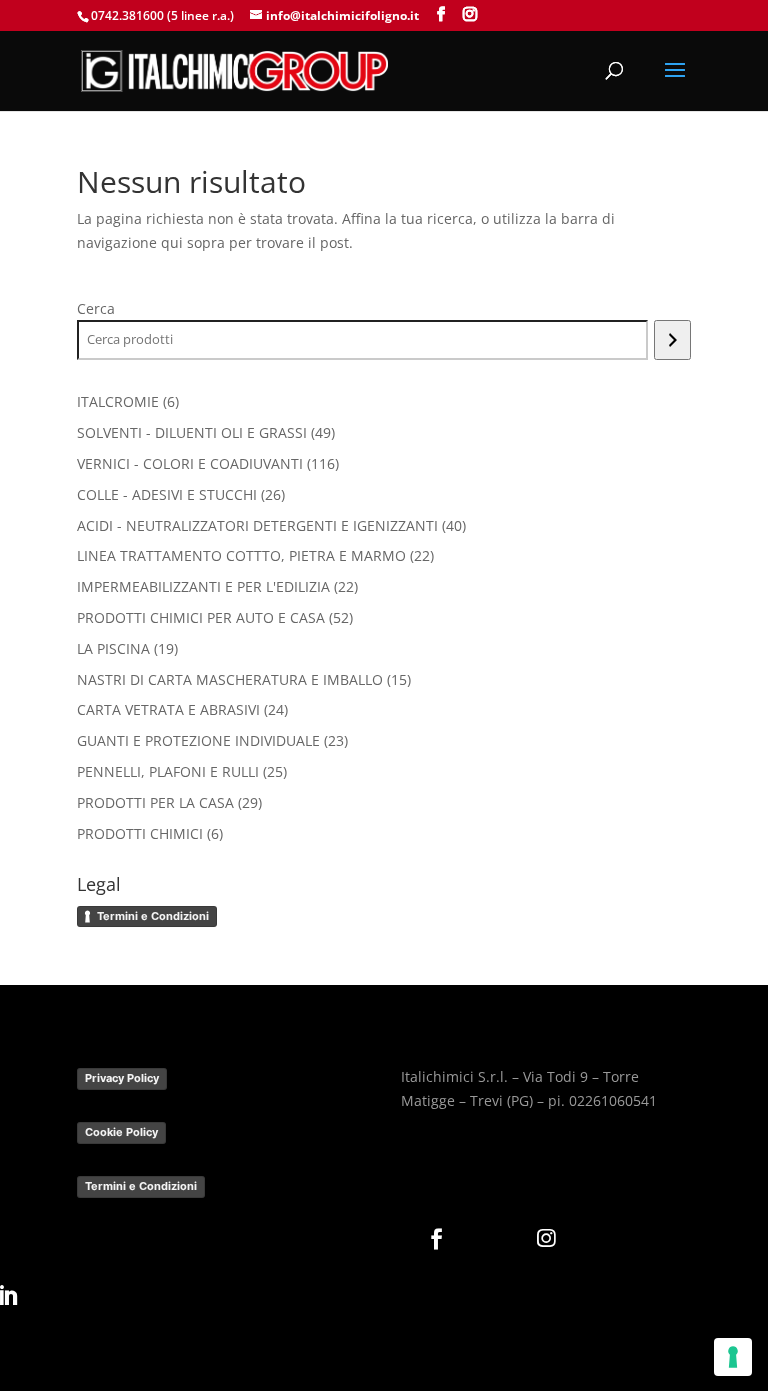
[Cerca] (672, 340)
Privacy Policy (122, 1078)
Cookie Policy (121, 1132)
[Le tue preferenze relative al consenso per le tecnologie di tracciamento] (733, 1357)
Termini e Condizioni (153, 916)
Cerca (96, 308)
